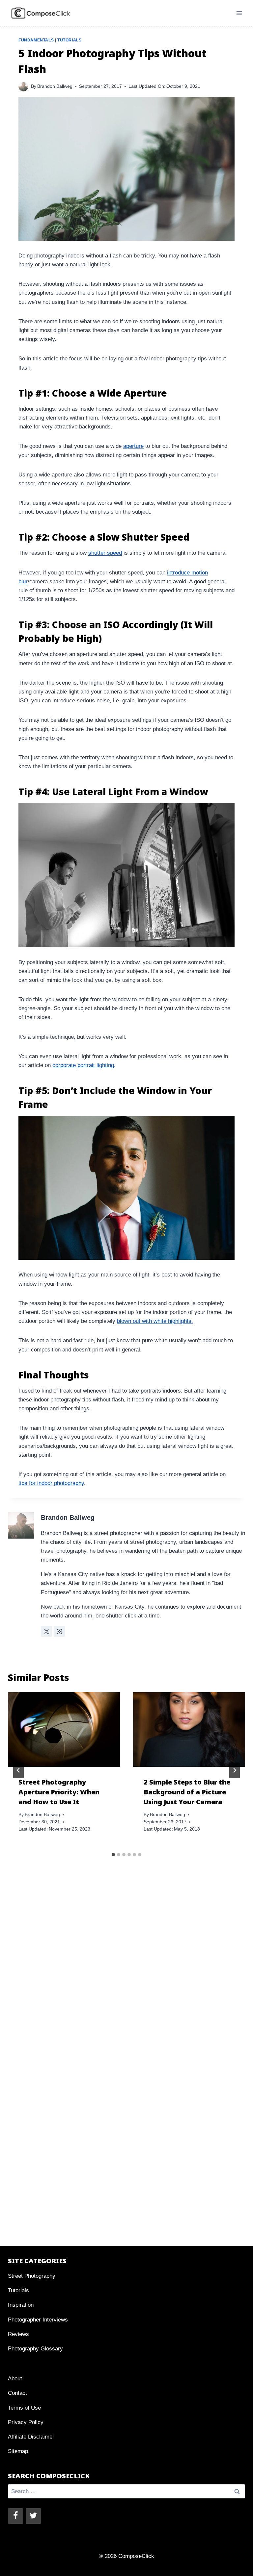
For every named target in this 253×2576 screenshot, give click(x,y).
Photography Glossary (35, 2349)
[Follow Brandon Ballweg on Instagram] (59, 1631)
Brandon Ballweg (55, 86)
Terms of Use (24, 2408)
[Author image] (23, 86)
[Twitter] (33, 2516)
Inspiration (21, 2305)
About (15, 2379)
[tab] (113, 1855)
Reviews (18, 2334)
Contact (17, 2393)
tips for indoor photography (51, 1483)
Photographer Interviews (38, 2320)
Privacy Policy (26, 2422)
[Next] (235, 1770)
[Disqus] (126, 1975)
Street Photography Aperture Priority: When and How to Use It (59, 1792)
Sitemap (18, 2451)
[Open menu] (239, 13)
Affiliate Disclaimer (31, 2437)
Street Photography (32, 2276)
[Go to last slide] (18, 1770)
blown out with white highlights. (155, 1321)
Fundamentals (36, 40)
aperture (133, 446)
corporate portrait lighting (83, 1065)
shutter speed (105, 553)
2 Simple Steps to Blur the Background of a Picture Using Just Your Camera (187, 1792)
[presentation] (64, 1729)
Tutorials (69, 40)
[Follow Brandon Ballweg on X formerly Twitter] (46, 1631)
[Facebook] (15, 2516)
